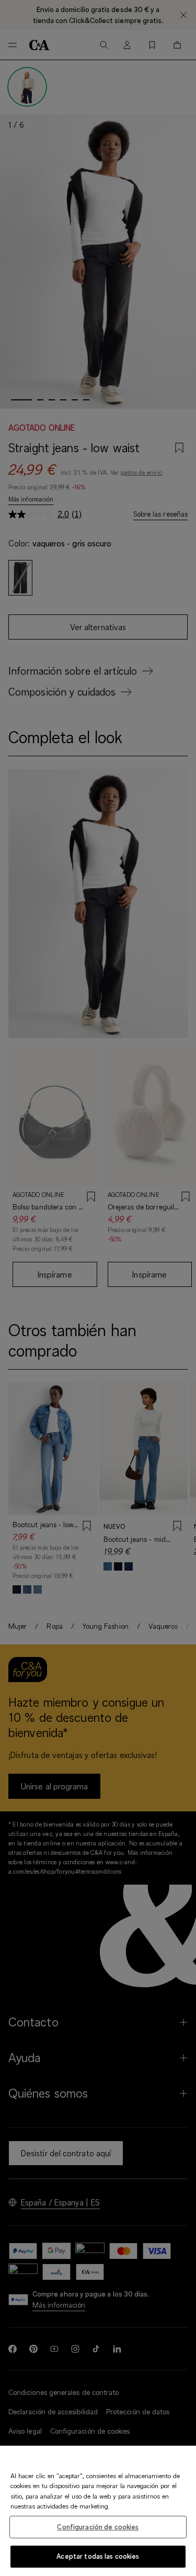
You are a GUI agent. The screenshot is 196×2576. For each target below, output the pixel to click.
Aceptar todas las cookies (98, 2556)
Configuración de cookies (98, 2527)
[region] (98, 2511)
